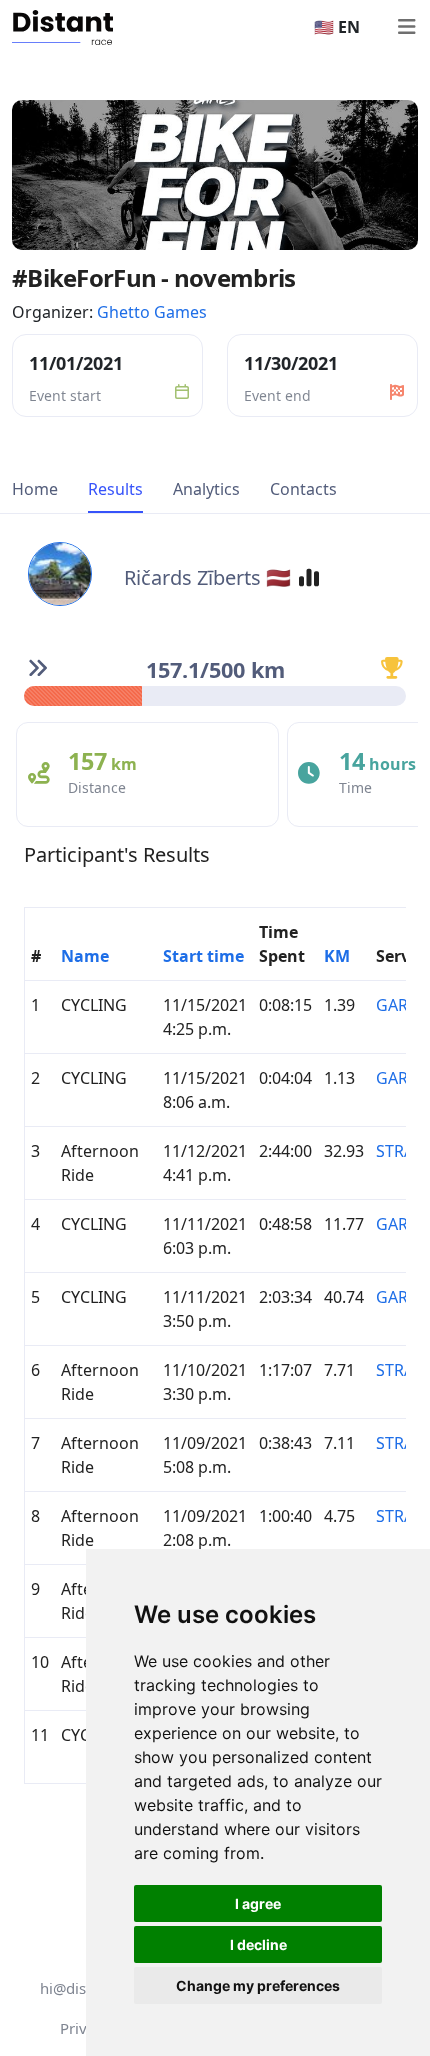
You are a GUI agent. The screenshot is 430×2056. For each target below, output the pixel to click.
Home (35, 489)
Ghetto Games (152, 312)
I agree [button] (258, 1903)
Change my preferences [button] (258, 1985)
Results (115, 489)
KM (337, 956)
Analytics (206, 489)
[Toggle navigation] (406, 27)
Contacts (303, 489)
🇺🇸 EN (337, 27)
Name (85, 956)
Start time (203, 956)
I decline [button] (258, 1944)
